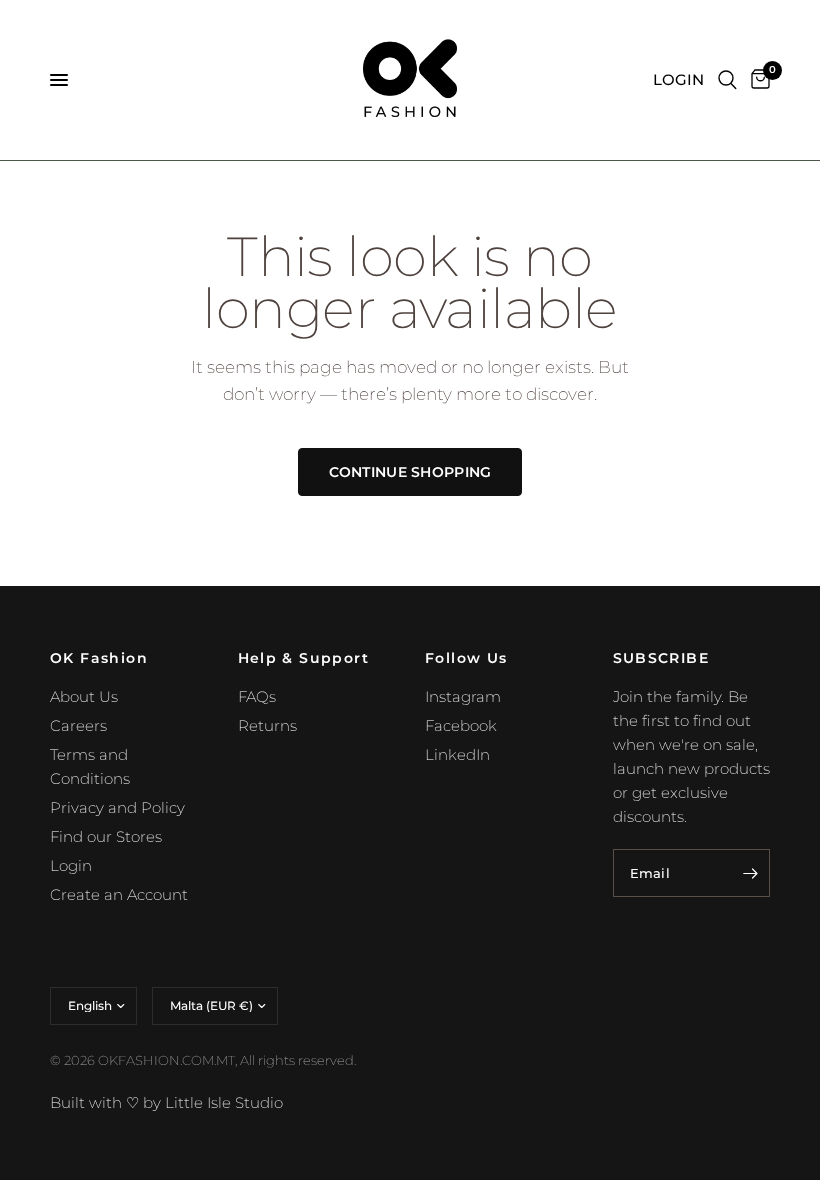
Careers (78, 725)
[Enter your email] (750, 873)
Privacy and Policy (117, 807)
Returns (267, 725)
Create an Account (119, 894)
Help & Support (304, 658)
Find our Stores (106, 836)
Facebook (461, 725)
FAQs (257, 696)
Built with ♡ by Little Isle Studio (166, 1102)
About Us (84, 696)
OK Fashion (99, 658)
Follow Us (466, 658)
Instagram (463, 696)
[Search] (727, 80)
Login (71, 865)
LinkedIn (457, 754)
